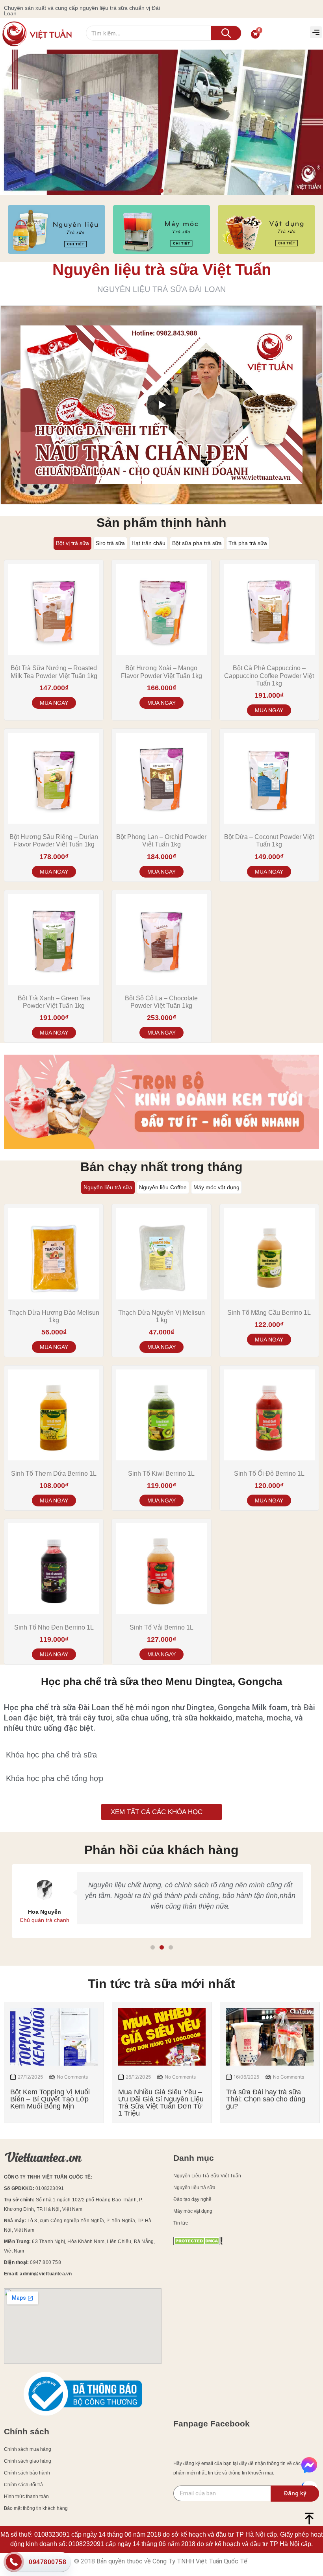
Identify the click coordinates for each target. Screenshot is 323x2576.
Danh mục (194, 2158)
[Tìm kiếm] (226, 33)
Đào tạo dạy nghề (192, 2199)
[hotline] (14, 2563)
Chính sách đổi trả (23, 2485)
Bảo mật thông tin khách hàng (36, 2508)
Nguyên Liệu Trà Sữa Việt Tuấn (207, 2176)
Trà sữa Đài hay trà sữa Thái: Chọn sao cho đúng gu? (158, 2099)
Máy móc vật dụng (193, 2211)
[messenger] (309, 2466)
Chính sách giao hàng (28, 2461)
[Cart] (255, 34)
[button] (316, 32)
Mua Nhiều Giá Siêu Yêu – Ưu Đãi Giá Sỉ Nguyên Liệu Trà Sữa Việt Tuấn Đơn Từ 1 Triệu (53, 2103)
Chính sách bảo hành (27, 2473)
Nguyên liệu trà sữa (194, 2188)
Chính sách (27, 2431)
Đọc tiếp (54, 703)
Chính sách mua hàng (28, 2449)
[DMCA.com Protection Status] (198, 2243)
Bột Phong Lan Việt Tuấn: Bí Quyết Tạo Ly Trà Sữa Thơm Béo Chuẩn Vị (266, 2099)
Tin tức (181, 2223)
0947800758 (47, 2562)
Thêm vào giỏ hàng (161, 703)
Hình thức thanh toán (26, 2497)
